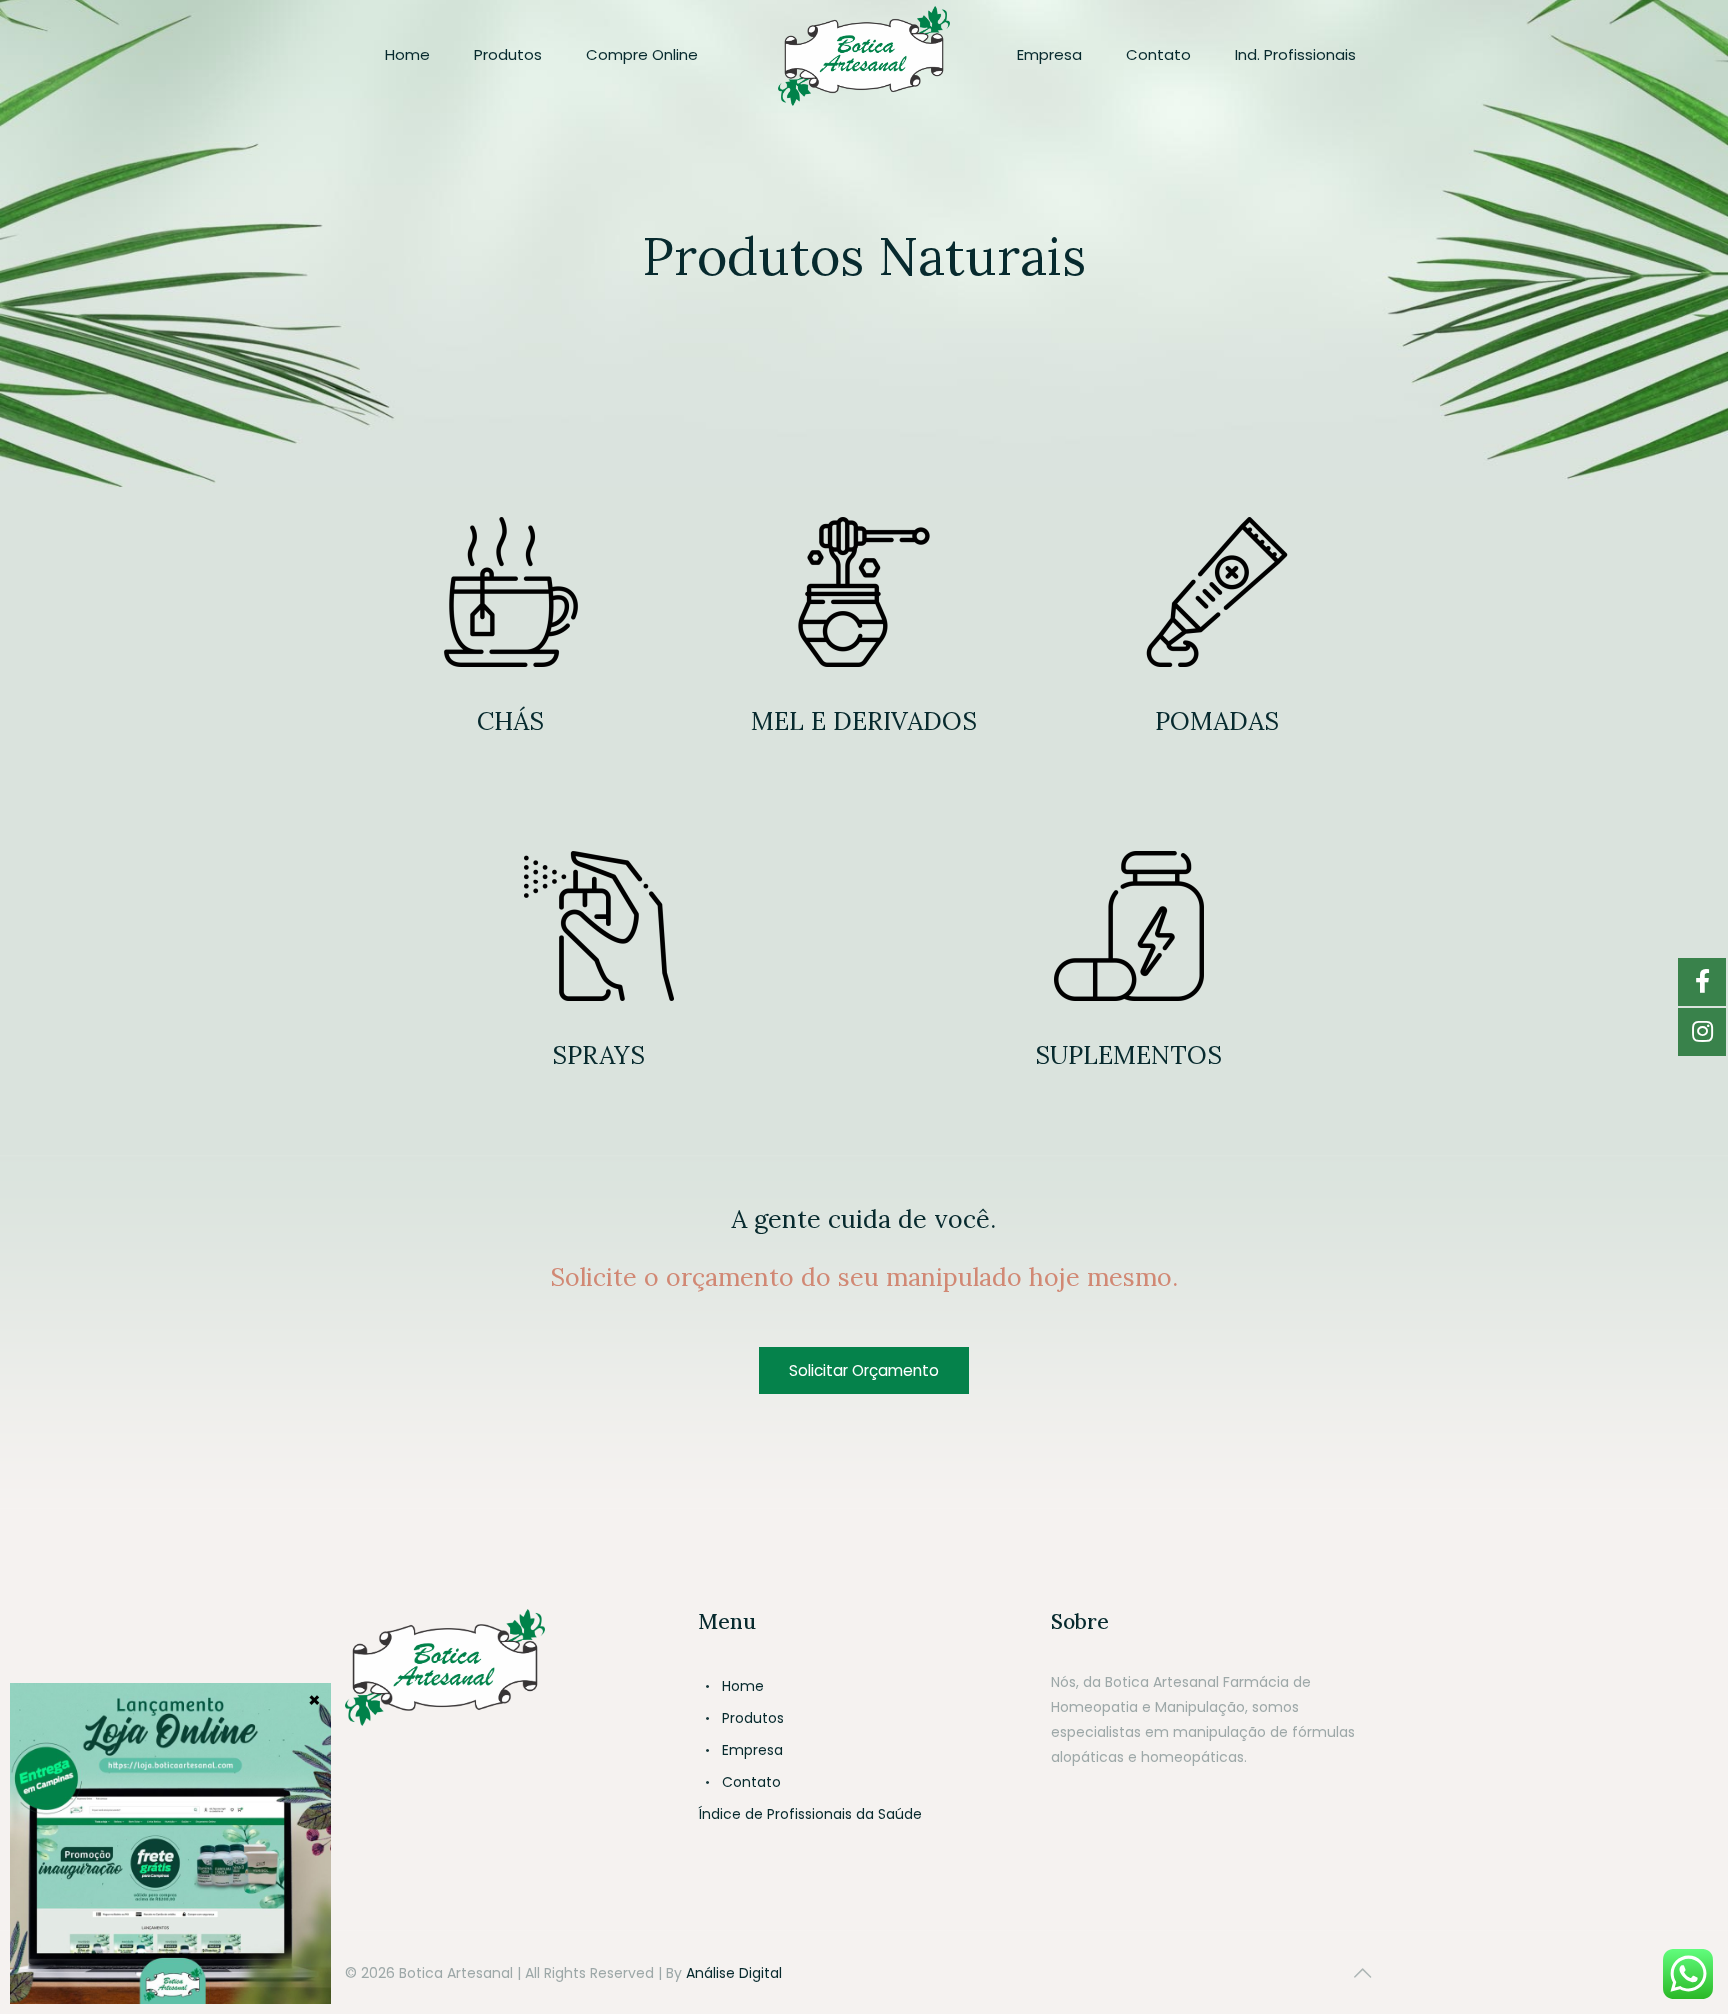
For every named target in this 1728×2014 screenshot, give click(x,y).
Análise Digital (734, 1973)
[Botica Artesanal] (863, 55)
